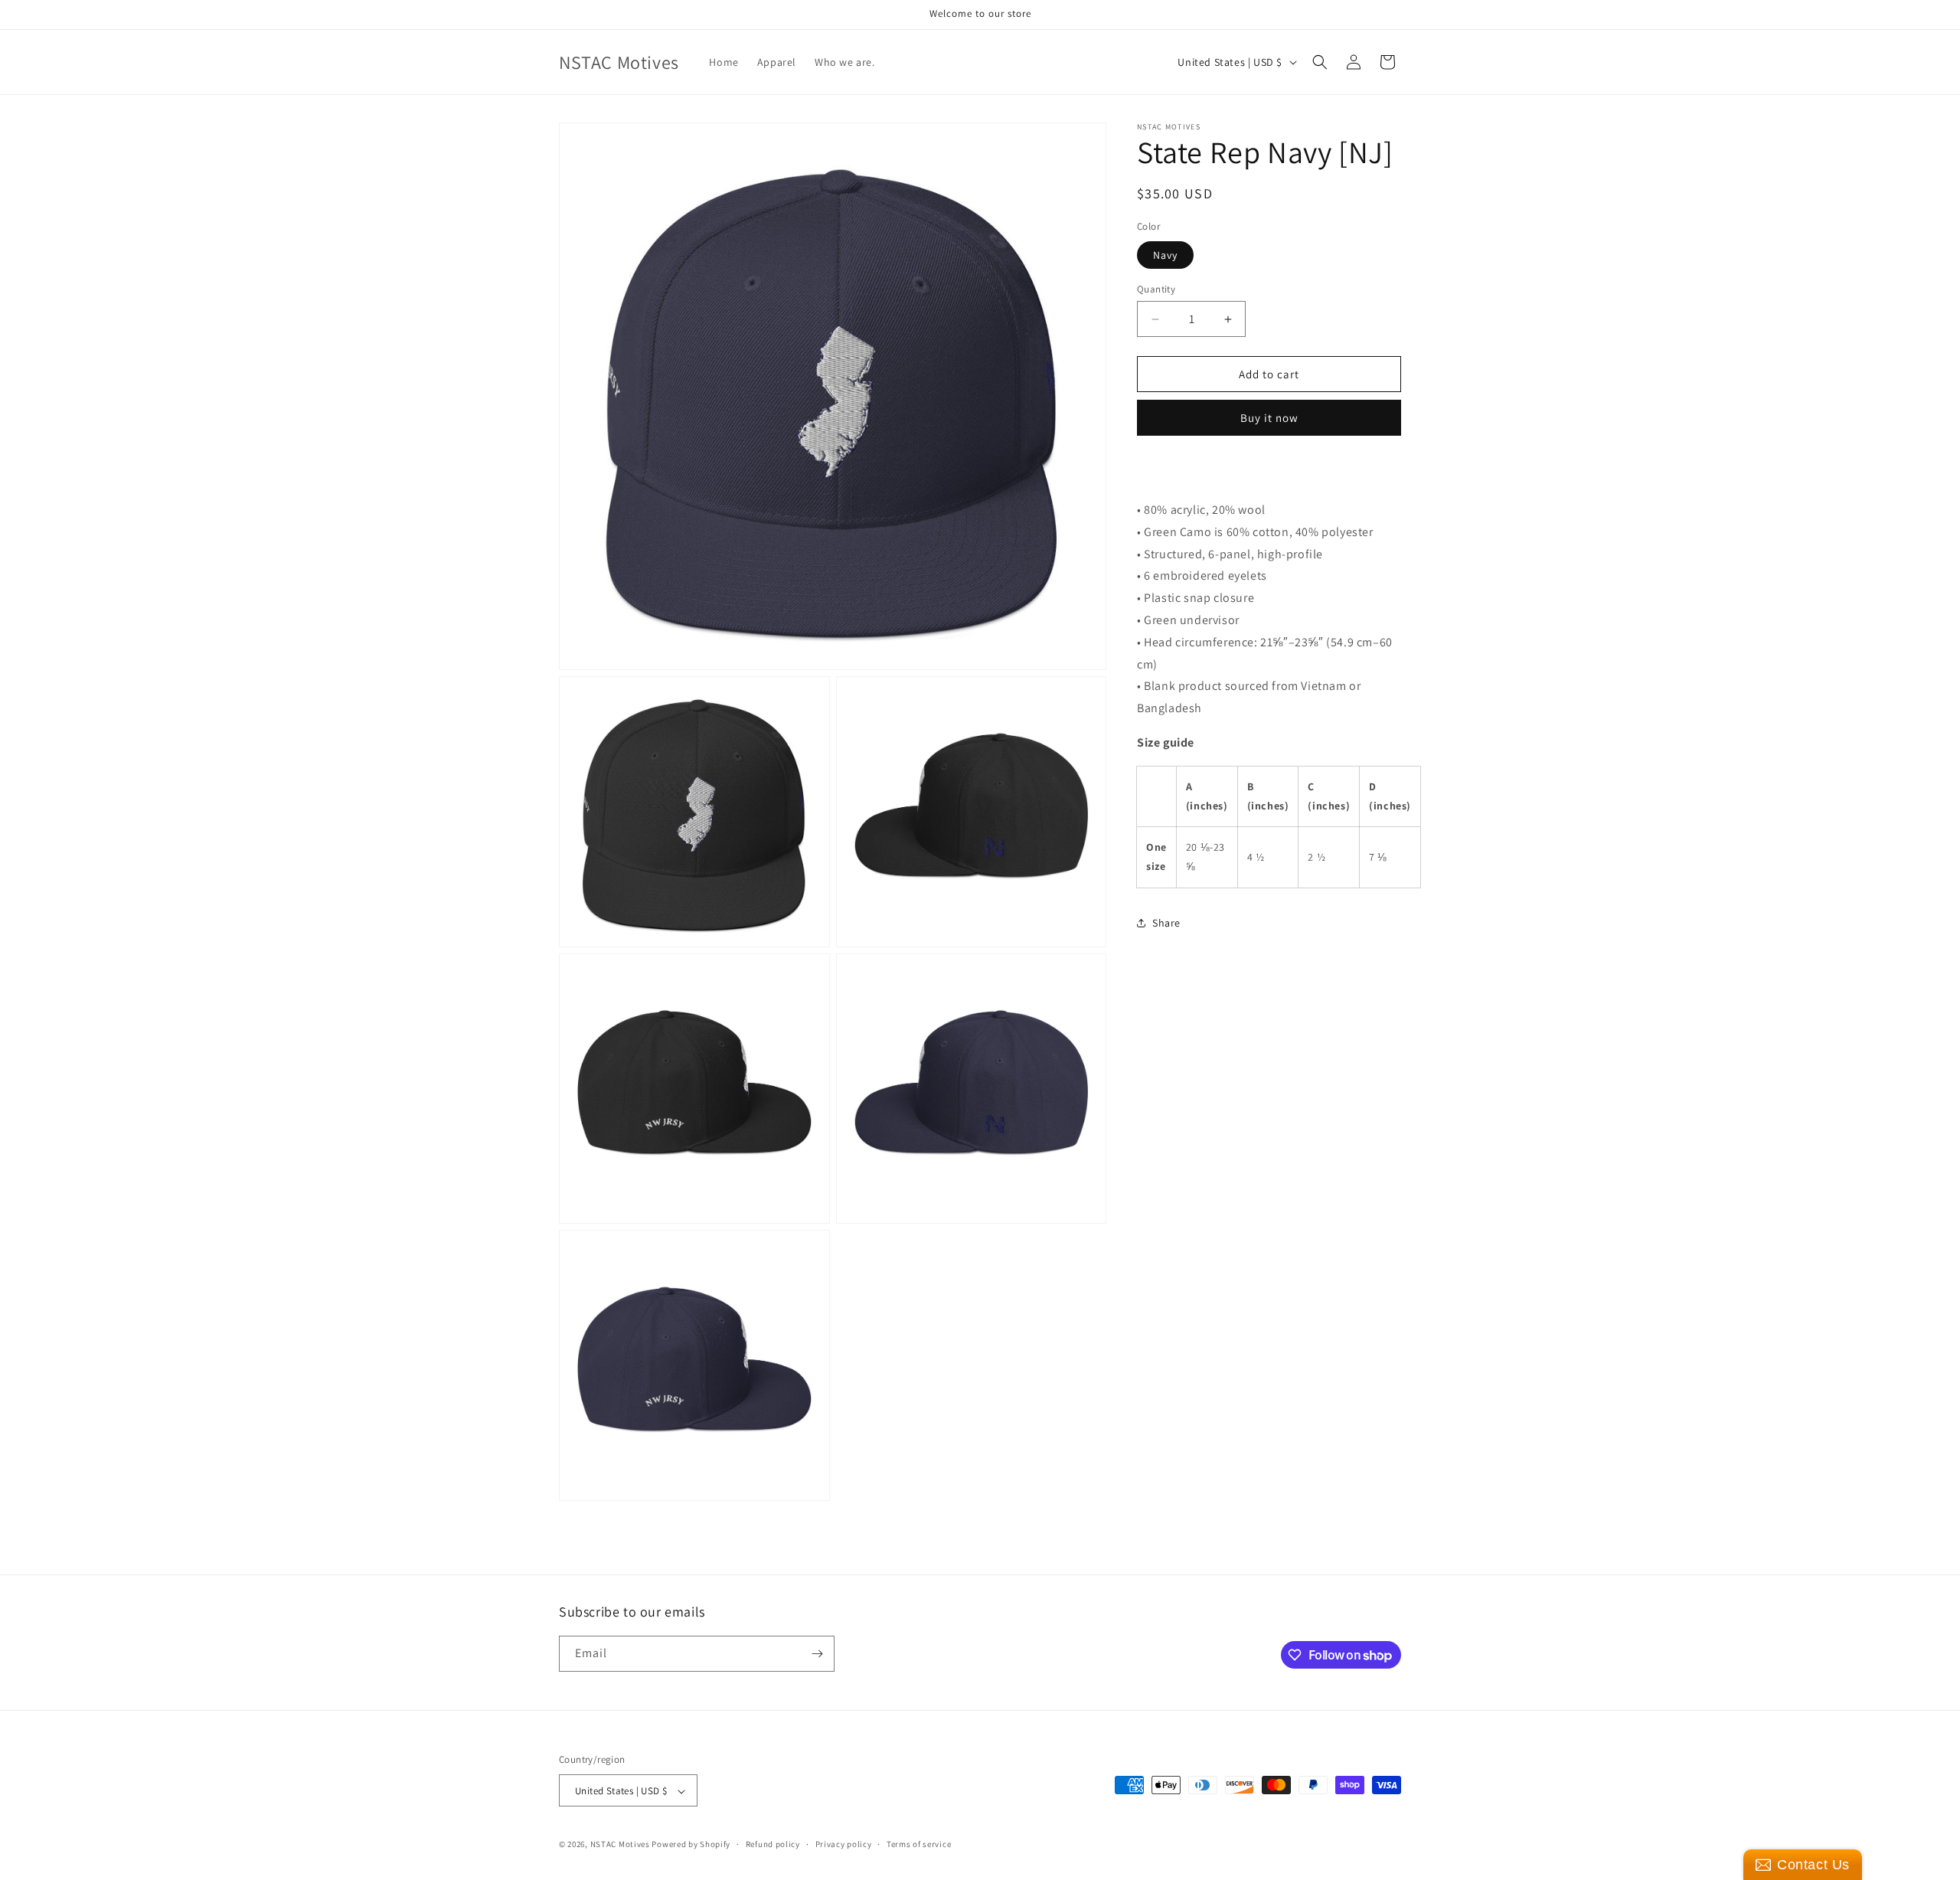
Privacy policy (844, 1844)
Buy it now (1269, 418)
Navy (1165, 255)
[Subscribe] (817, 1654)
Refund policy (773, 1844)
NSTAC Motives (621, 1845)
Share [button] (1166, 923)
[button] (1320, 62)
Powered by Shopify (691, 1845)
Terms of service (919, 1844)
